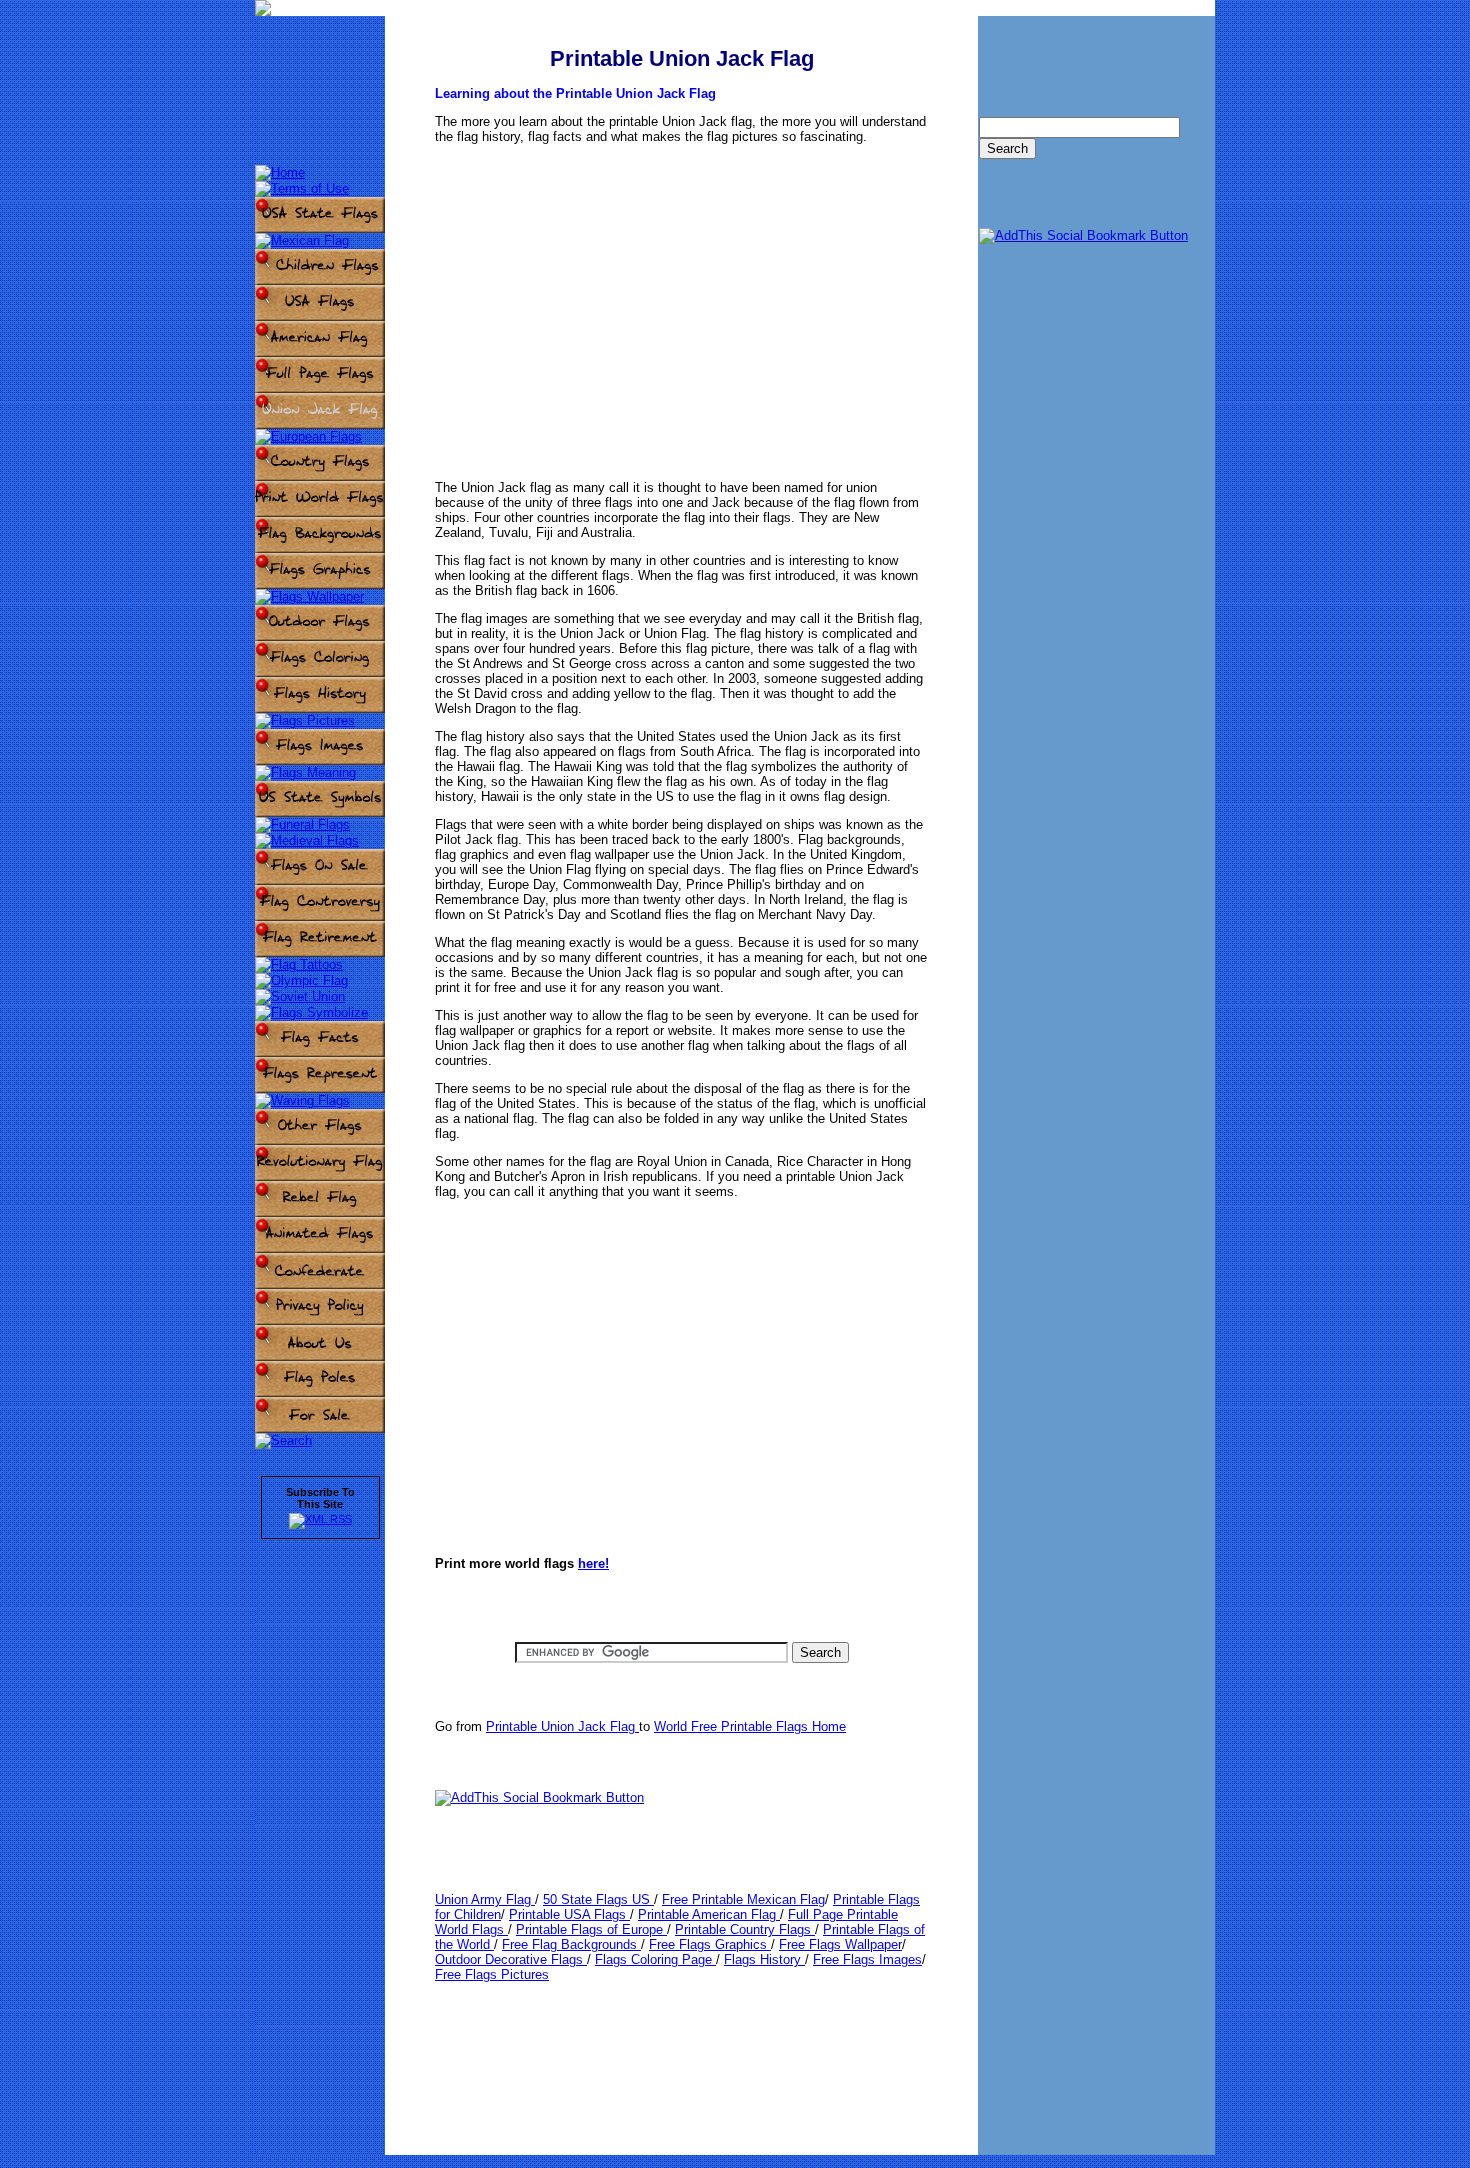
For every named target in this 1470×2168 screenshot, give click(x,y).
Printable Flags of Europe (591, 1929)
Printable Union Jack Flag (562, 1726)
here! (593, 1563)
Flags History (764, 1959)
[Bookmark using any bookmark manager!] (539, 1797)
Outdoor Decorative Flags (511, 1959)
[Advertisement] (681, 297)
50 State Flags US (598, 1899)
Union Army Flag (485, 1899)
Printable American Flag (709, 1914)
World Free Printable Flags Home (750, 1726)
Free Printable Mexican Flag (743, 1899)
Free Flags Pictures (492, 1974)
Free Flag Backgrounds (571, 1944)
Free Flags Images (867, 1959)
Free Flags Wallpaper (840, 1944)
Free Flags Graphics (710, 1944)
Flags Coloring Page (655, 1959)
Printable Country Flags (745, 1929)
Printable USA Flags (569, 1914)
